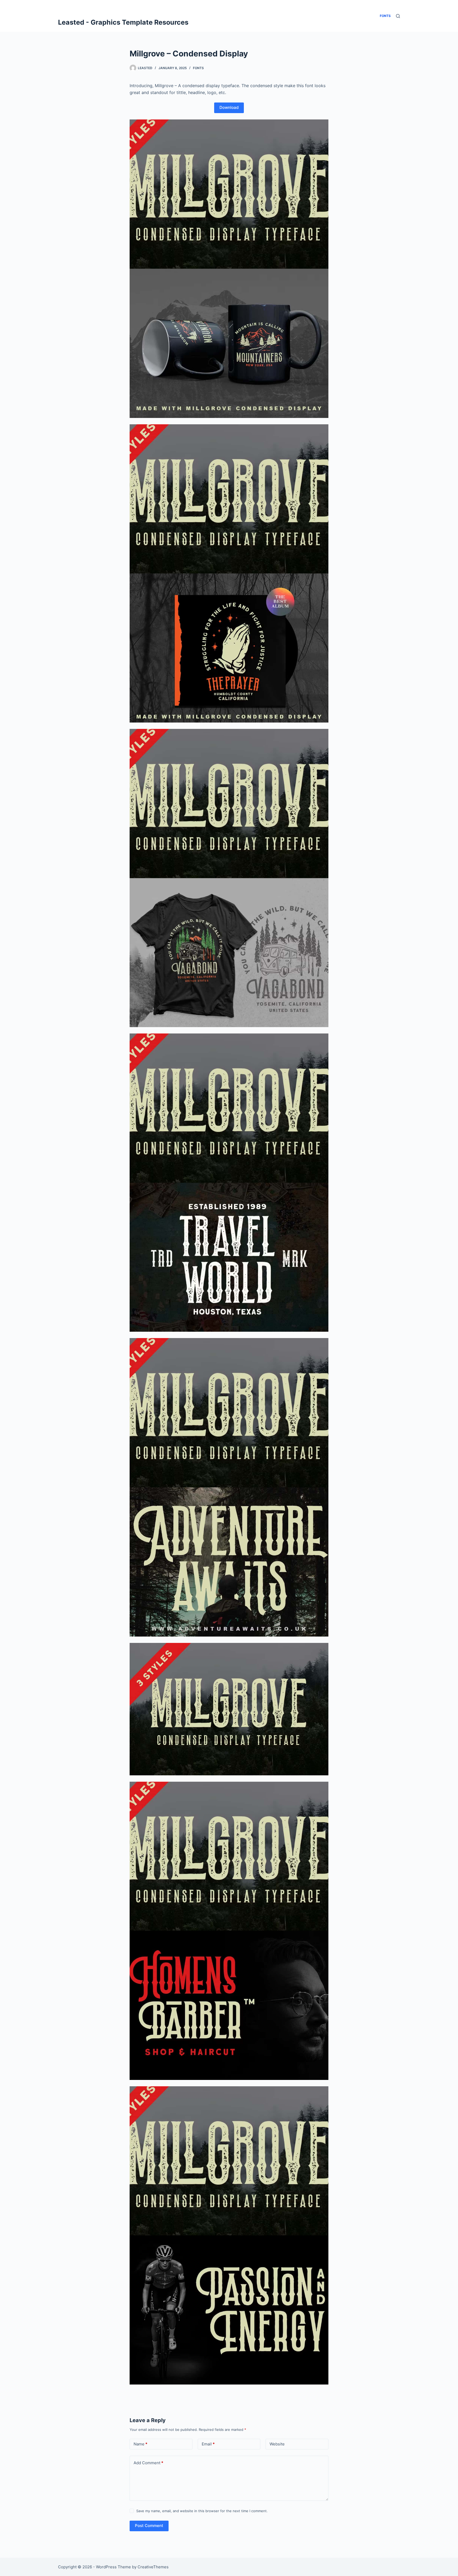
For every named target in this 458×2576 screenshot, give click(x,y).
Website (277, 2444)
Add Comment (148, 2463)
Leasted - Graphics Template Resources (123, 22)
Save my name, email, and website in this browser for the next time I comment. (202, 2511)
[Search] (398, 16)
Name (140, 2444)
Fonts (198, 68)
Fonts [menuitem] (385, 16)
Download (229, 107)
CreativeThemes (153, 2567)
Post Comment (149, 2526)
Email (208, 2444)
